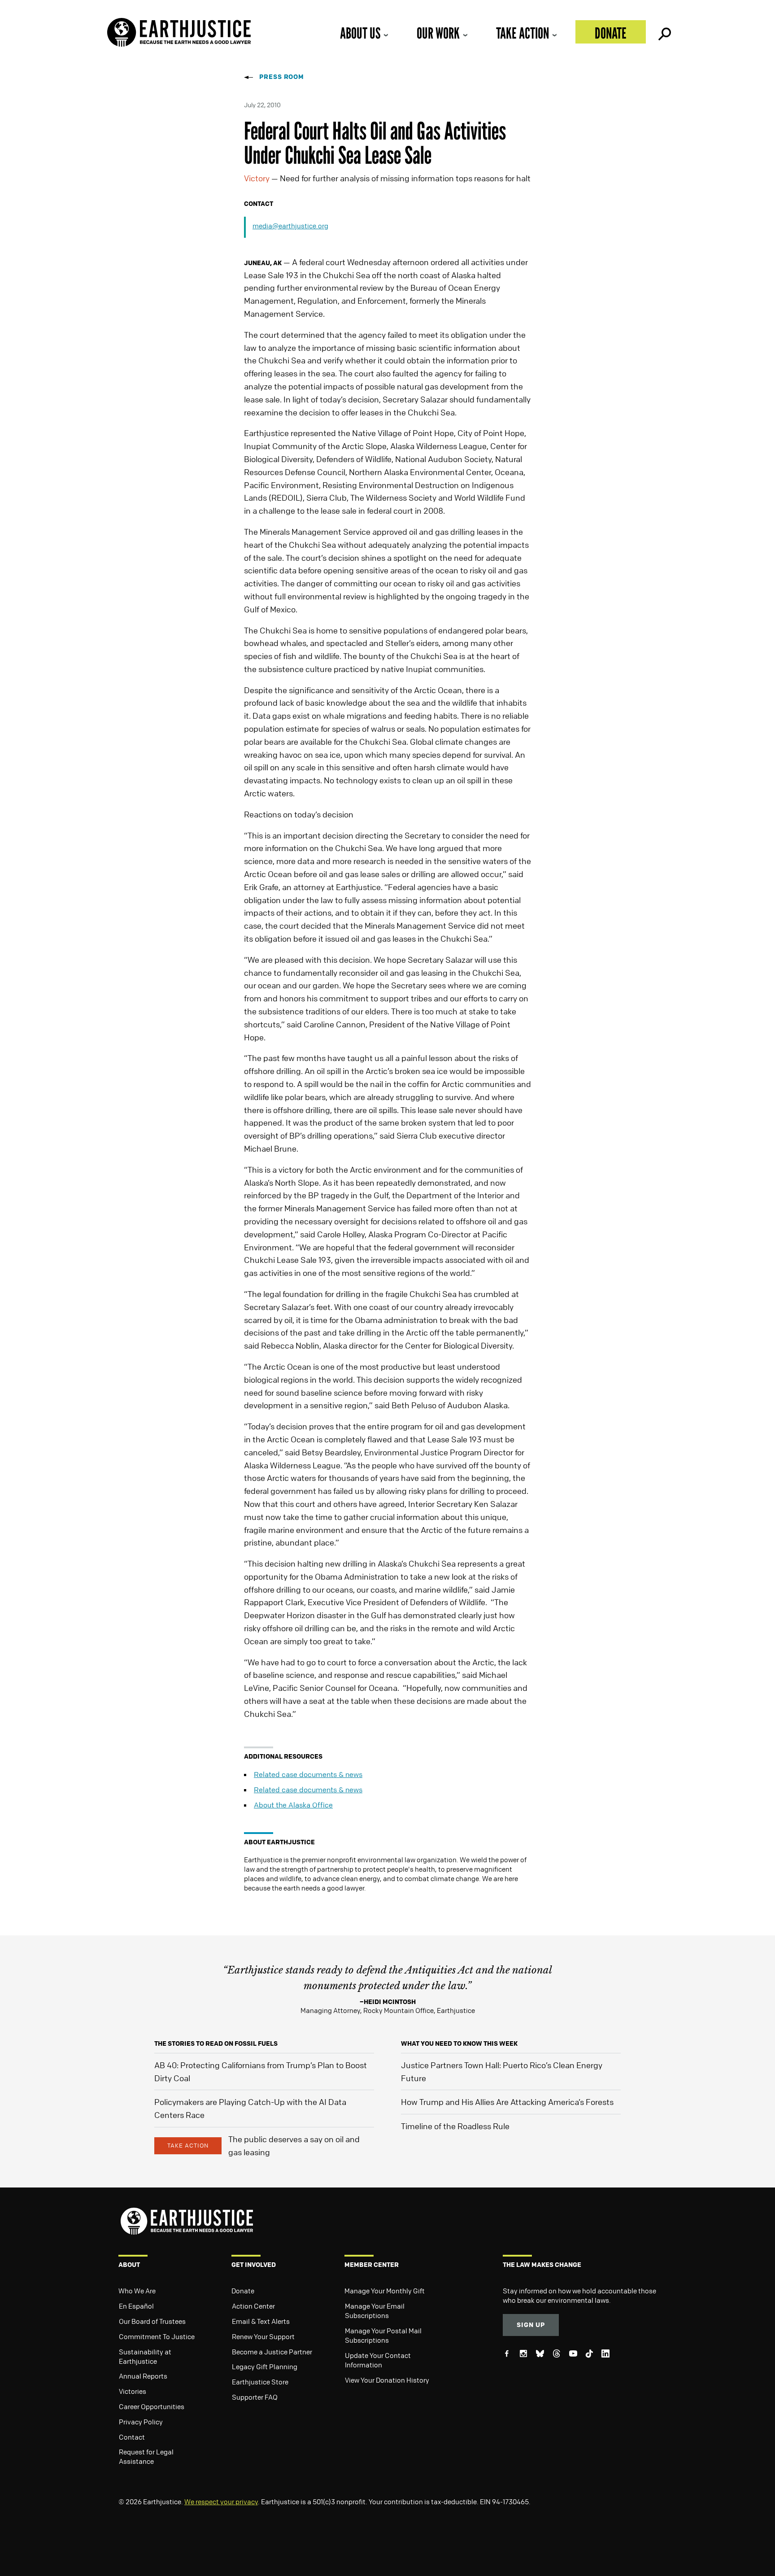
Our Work (438, 33)
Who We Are (137, 2291)
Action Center (253, 2306)
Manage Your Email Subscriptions (375, 2311)
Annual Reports (143, 2376)
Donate (611, 33)
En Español (136, 2306)
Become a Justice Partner (272, 2352)
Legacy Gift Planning (265, 2366)
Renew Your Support (263, 2336)
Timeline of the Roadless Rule (455, 2126)
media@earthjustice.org (290, 226)
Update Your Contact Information (378, 2360)
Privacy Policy (141, 2422)
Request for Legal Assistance (146, 2456)
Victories (133, 2391)
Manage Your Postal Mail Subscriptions (383, 2335)
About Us (360, 33)
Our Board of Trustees (152, 2321)
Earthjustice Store (260, 2382)
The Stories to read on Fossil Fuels (216, 2043)
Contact (132, 2437)
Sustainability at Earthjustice (145, 2356)
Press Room (282, 76)
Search (664, 32)
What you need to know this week (459, 2043)
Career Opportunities (152, 2406)
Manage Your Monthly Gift (385, 2291)
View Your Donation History (387, 2380)
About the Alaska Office (293, 1805)
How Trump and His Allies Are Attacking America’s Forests (507, 2102)
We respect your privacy (221, 2502)
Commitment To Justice (157, 2336)
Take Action (522, 33)
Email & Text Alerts (261, 2321)
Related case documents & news (308, 1774)
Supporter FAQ (255, 2397)
